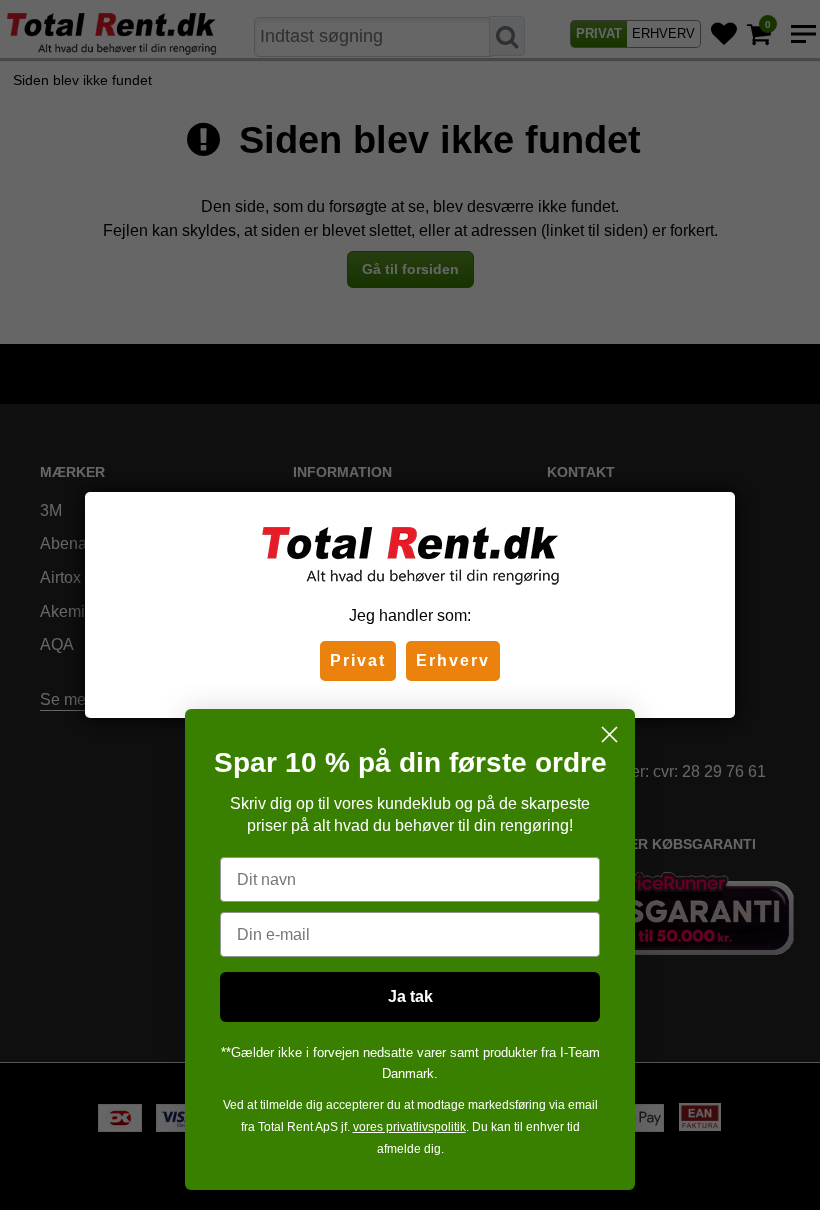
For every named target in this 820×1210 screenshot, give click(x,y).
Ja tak (410, 996)
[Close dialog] (609, 734)
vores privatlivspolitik (409, 1127)
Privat (358, 660)
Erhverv (453, 660)
